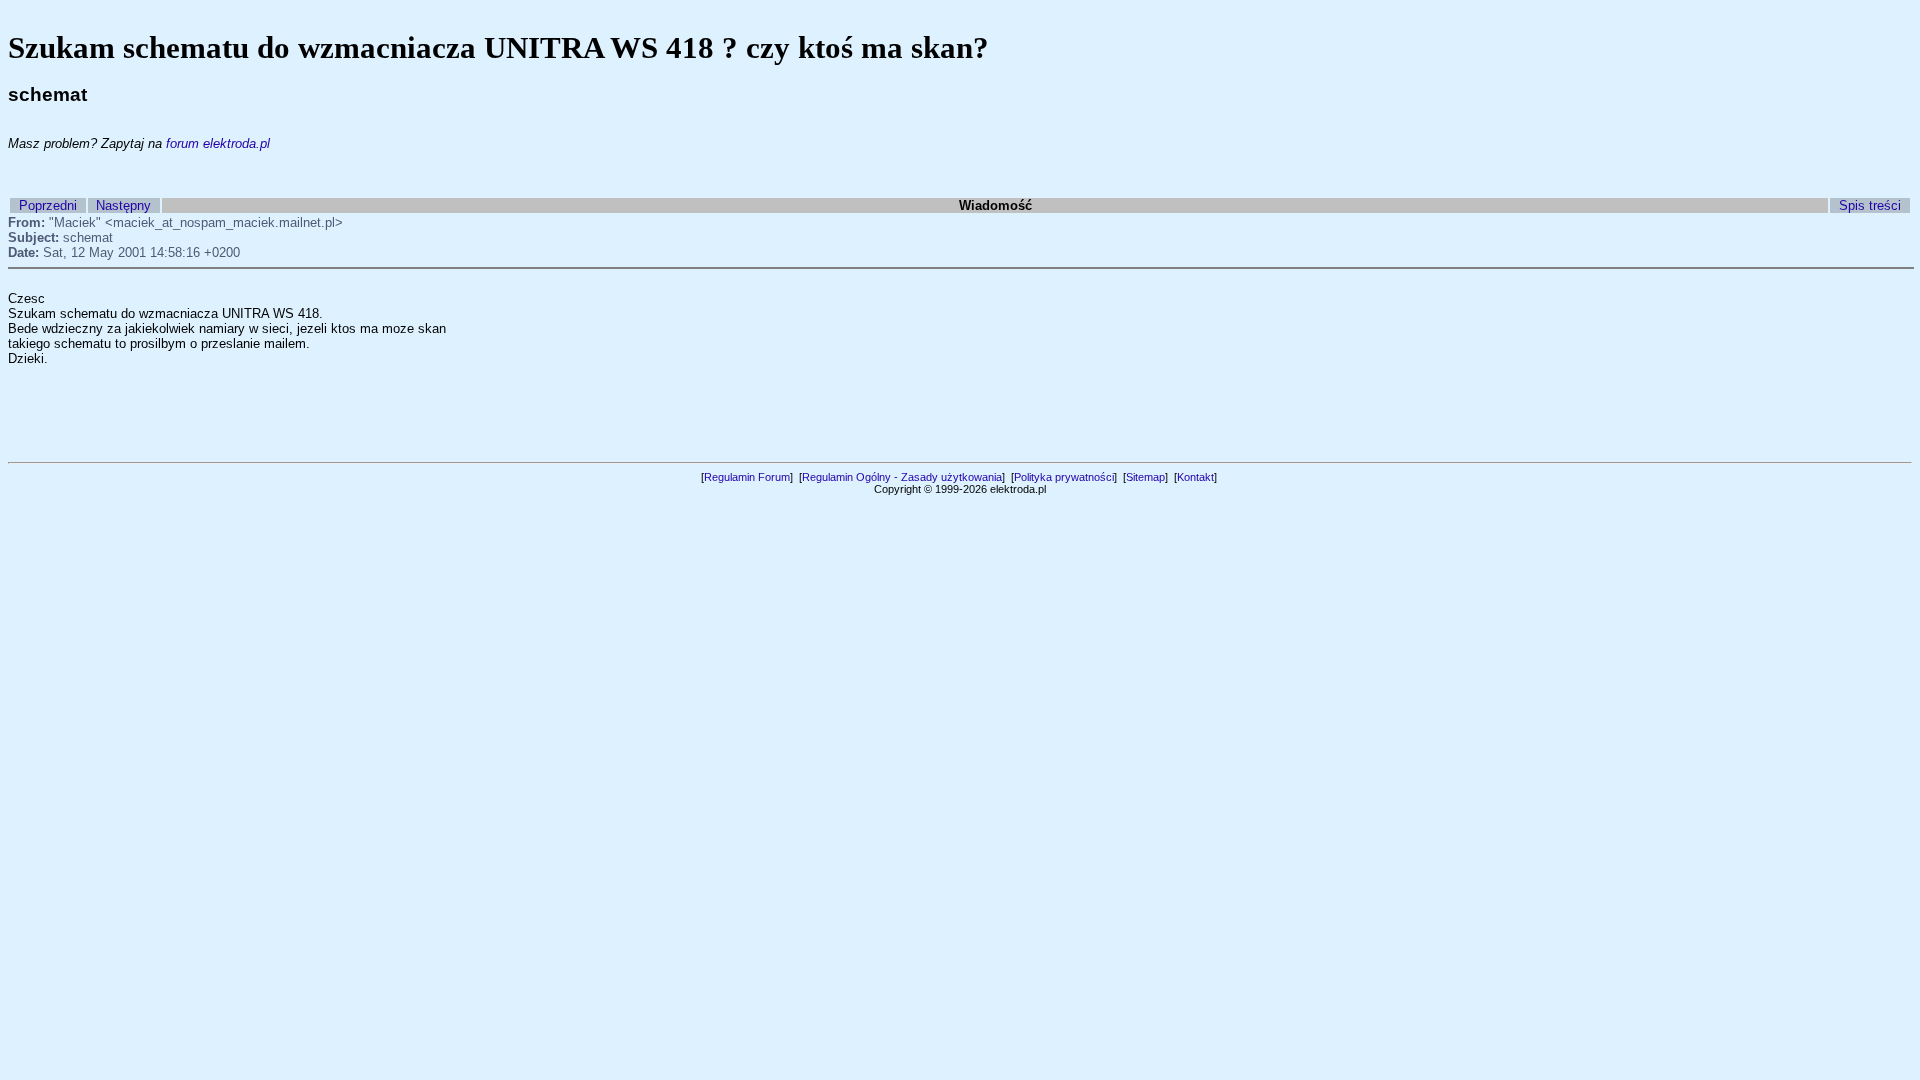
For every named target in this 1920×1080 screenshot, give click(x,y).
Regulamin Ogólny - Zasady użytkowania (902, 477)
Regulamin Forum (747, 477)
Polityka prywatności (1064, 477)
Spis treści (1870, 205)
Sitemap (1145, 477)
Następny (123, 205)
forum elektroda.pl (218, 143)
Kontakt (1195, 477)
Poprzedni (48, 205)
